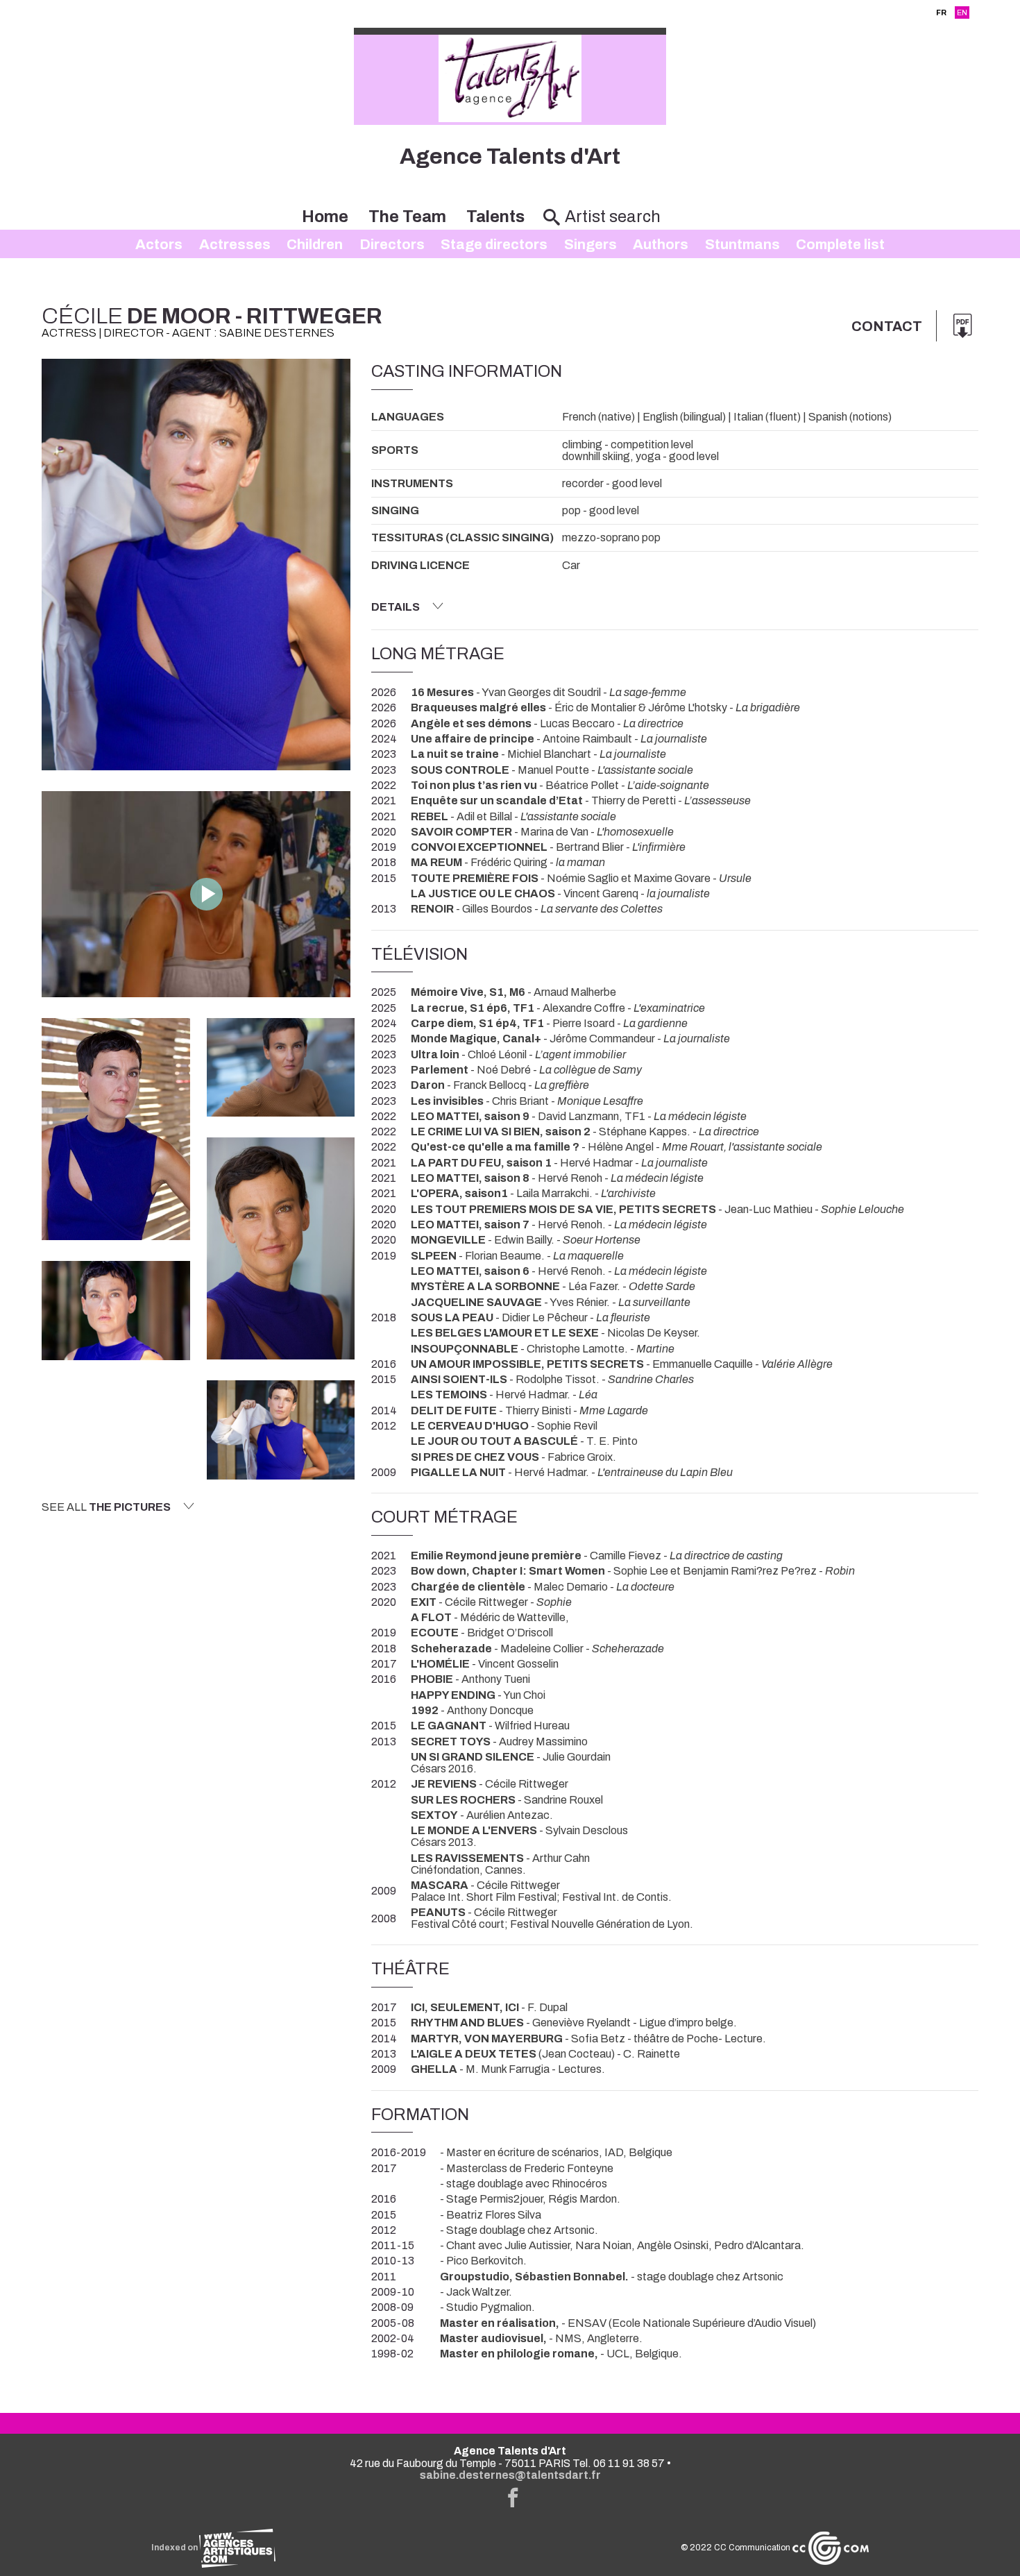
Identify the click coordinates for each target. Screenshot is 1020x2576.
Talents (495, 217)
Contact (887, 326)
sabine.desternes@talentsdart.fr (510, 2475)
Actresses (235, 244)
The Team (407, 217)
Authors (661, 244)
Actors (159, 244)
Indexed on (175, 2548)
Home (325, 217)
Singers (590, 244)
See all (106, 1507)
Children (315, 244)
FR (941, 12)
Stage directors (494, 244)
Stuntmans (742, 244)
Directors (392, 244)
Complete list (840, 244)
